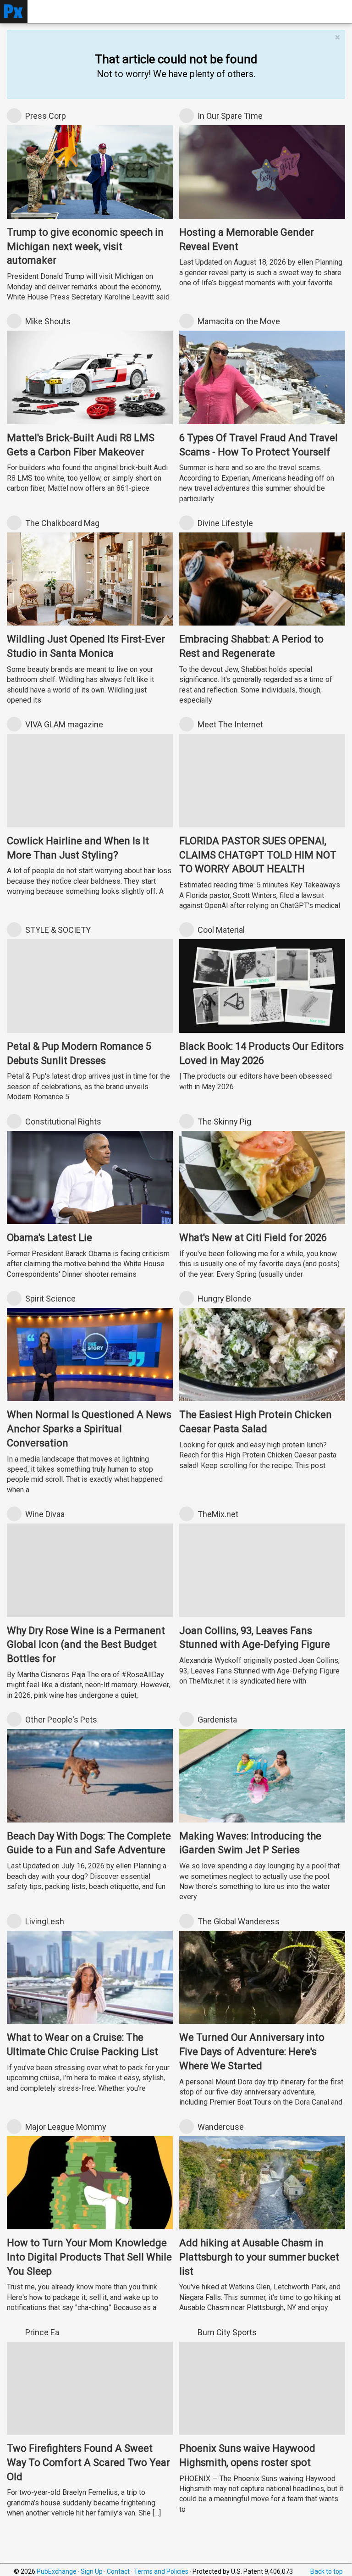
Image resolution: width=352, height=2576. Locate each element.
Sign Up (92, 2571)
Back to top (327, 2571)
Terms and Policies (161, 2571)
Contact (118, 2571)
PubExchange (57, 2571)
